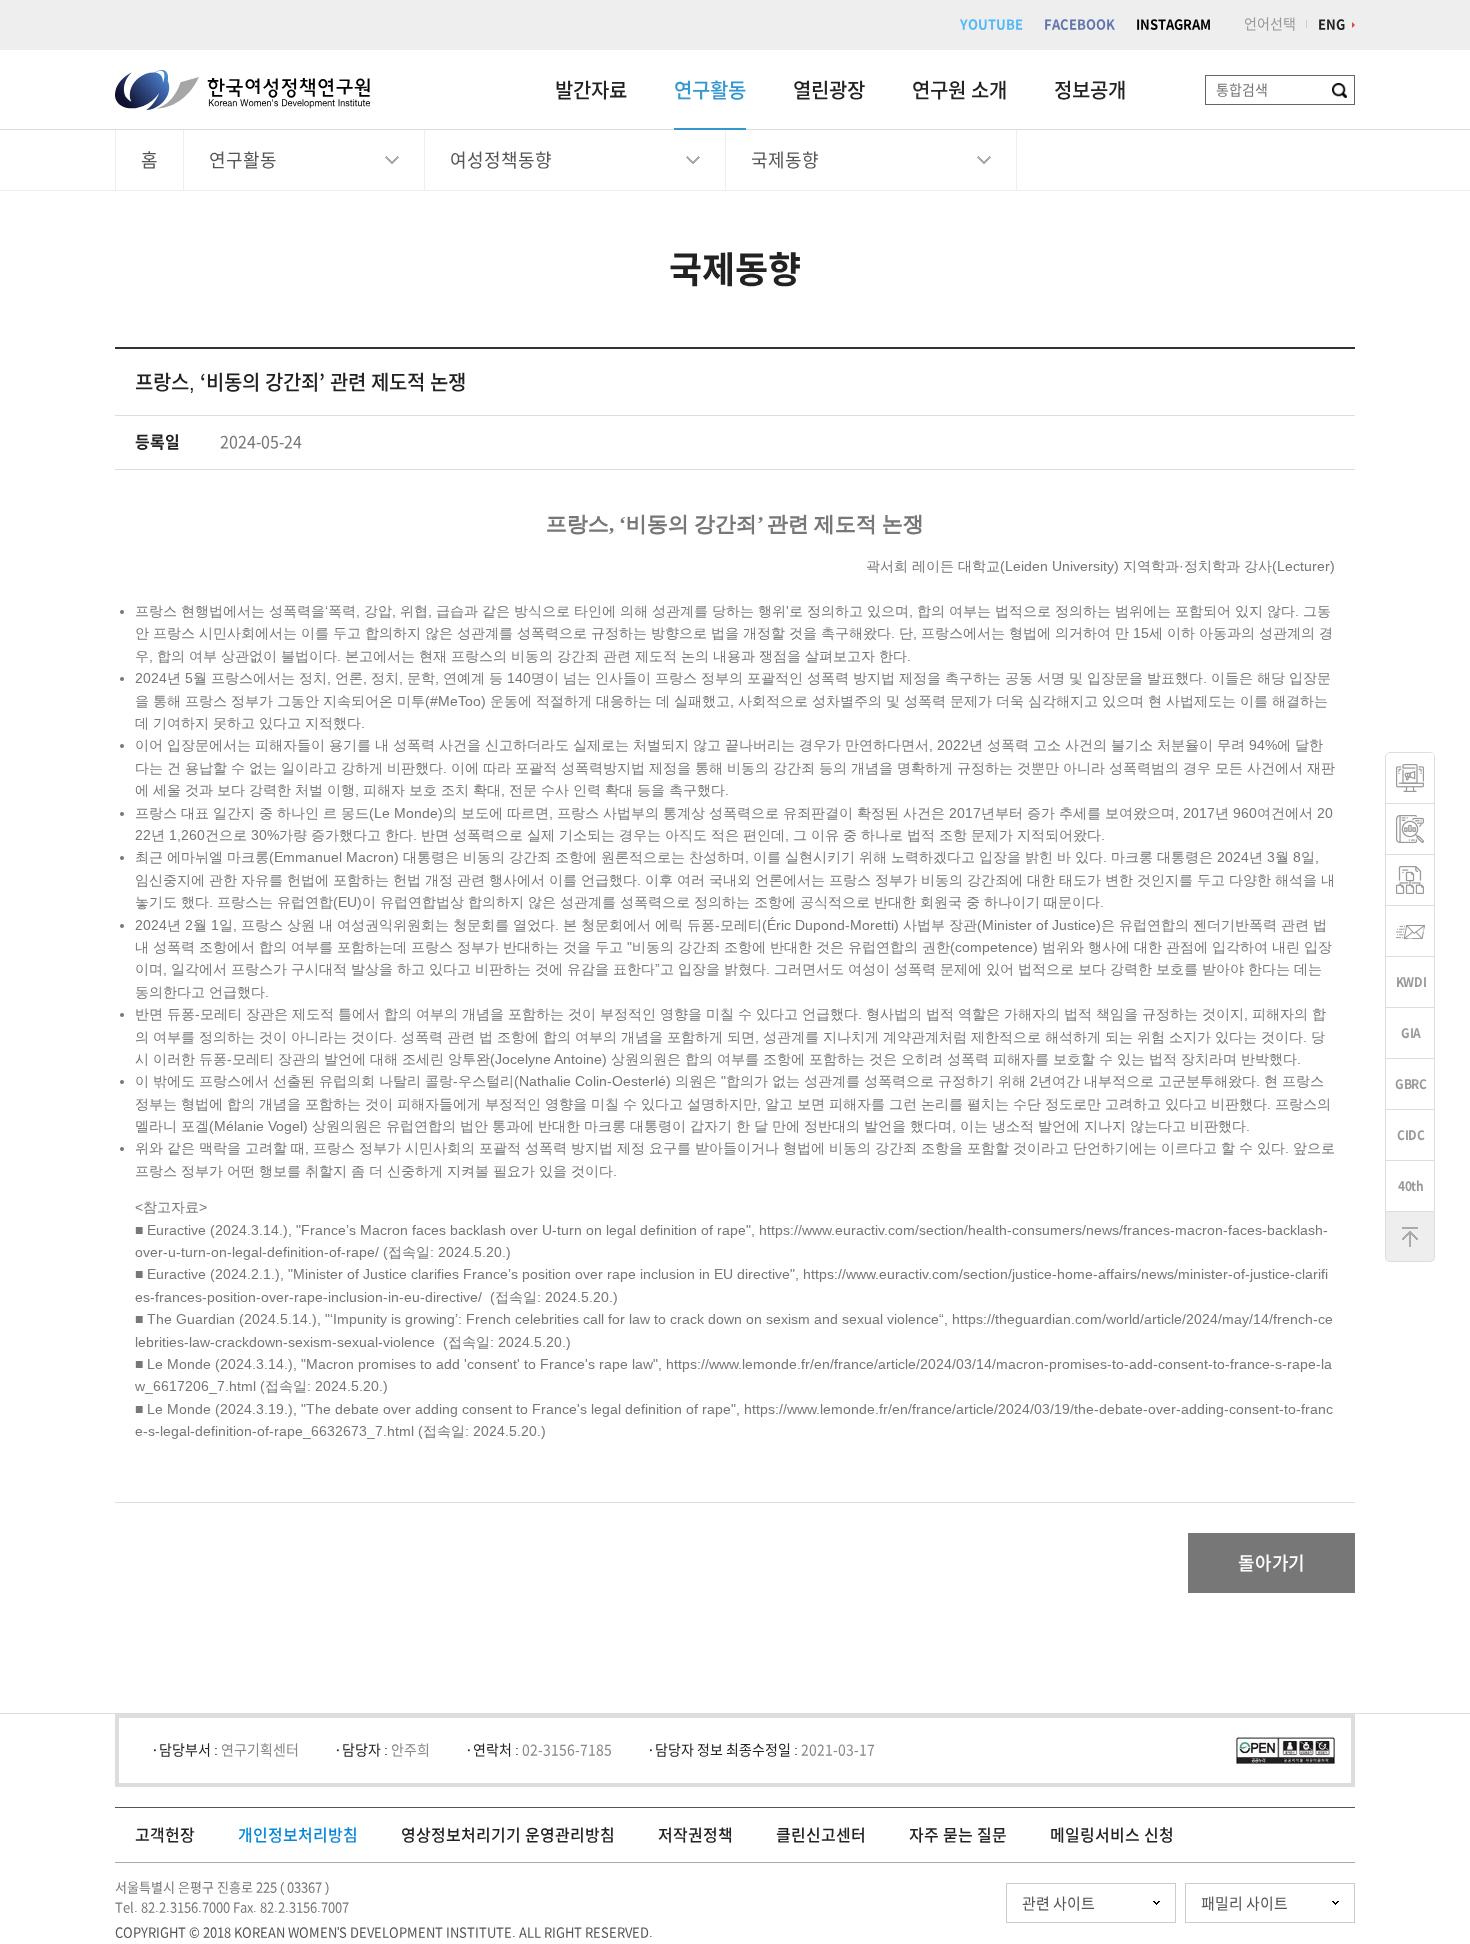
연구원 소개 (959, 90)
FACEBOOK (1079, 24)
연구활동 (710, 90)
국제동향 (785, 160)
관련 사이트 (1058, 1903)
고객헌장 (165, 1835)
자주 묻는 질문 (958, 1835)
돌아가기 (1271, 1563)
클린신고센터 (821, 1835)
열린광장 (829, 90)
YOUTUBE (991, 24)
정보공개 (1090, 90)
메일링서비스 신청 (1112, 1835)
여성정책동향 (501, 160)
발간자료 (591, 90)
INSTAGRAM (1173, 24)
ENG (1331, 24)
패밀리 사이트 (1244, 1903)
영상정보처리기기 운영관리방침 (508, 1835)
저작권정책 (695, 1835)
